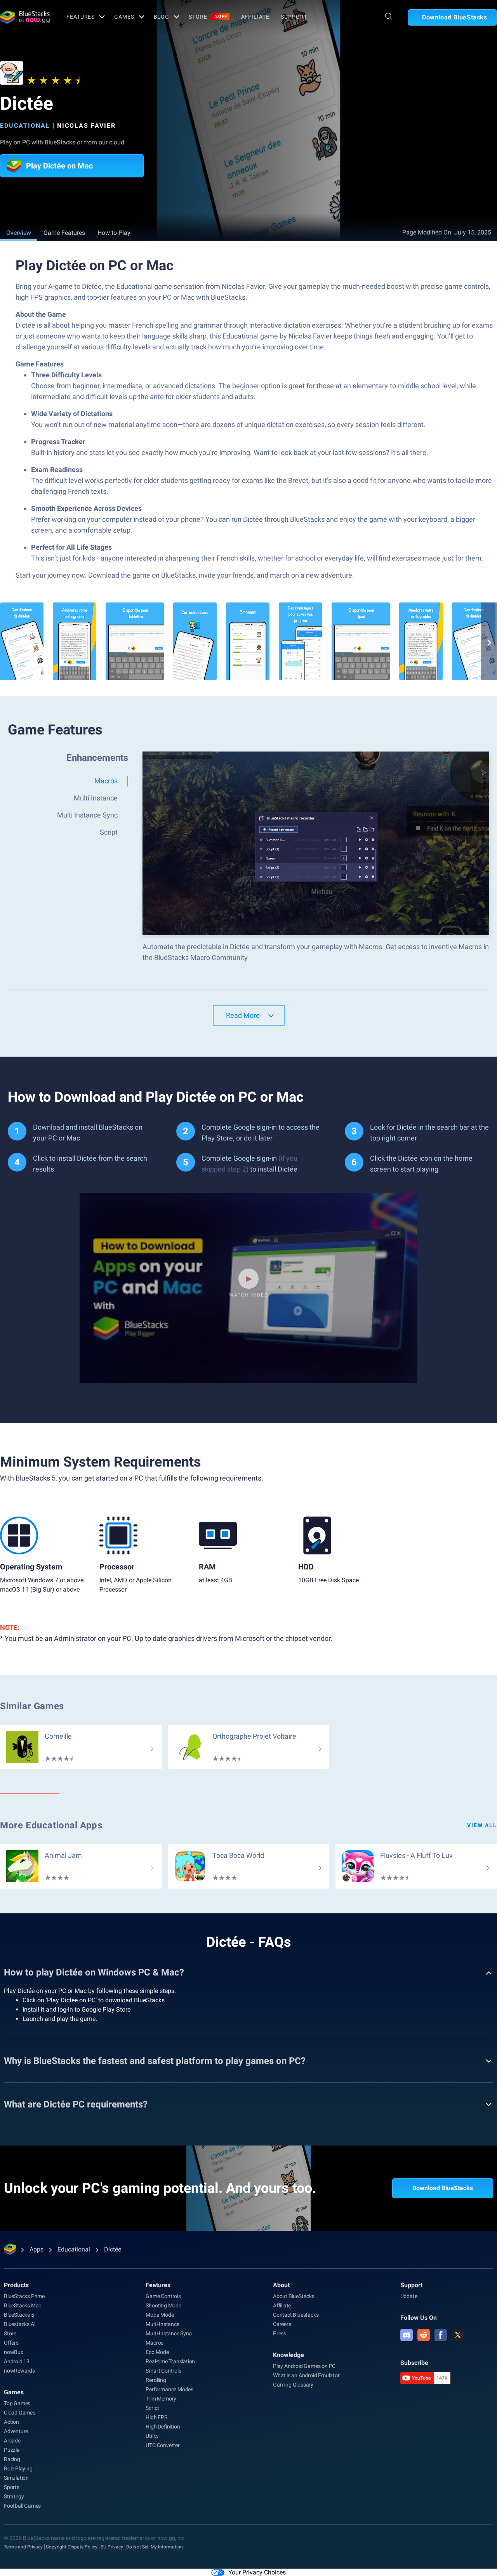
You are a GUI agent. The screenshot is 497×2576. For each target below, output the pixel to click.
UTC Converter (162, 2445)
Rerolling (156, 2380)
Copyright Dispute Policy (72, 2547)
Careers (282, 2324)
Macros (155, 2343)
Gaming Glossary (293, 2385)
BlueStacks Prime (24, 2296)
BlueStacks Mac (23, 2305)
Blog (162, 17)
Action (11, 2422)
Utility (152, 2436)
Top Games (17, 2403)
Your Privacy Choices (257, 2572)
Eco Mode (157, 2352)
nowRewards (19, 2371)
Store (208, 17)
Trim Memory (161, 2399)
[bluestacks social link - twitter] (458, 2335)
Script (152, 2408)
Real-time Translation (170, 2361)
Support (294, 17)
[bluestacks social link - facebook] (441, 2335)
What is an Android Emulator (306, 2375)
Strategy (14, 2496)
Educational (25, 126)
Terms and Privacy (23, 2547)
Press (280, 2333)
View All (482, 1825)
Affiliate (255, 17)
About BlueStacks (294, 2296)
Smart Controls (163, 2371)
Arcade (12, 2441)
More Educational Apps (51, 1825)
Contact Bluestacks (296, 2315)
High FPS (156, 2417)
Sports (12, 2487)
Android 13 (17, 2361)
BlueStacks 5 (19, 2315)
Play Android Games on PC (304, 2366)
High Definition (163, 2427)
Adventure (16, 2431)
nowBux (14, 2352)
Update (409, 2296)
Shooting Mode (163, 2305)
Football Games (22, 2506)
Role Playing (18, 2468)
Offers (11, 2343)
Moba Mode (160, 2315)
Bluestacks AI (20, 2324)
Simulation (16, 2478)
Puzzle (12, 2450)
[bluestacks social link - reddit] (424, 2335)
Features (81, 17)
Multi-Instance (162, 2324)
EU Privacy (112, 2547)
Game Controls (163, 2296)
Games (124, 17)
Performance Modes (169, 2389)
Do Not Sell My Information (155, 2547)
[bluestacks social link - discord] (407, 2335)
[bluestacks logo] (25, 17)
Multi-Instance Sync (169, 2333)
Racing (12, 2459)
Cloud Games (20, 2413)
